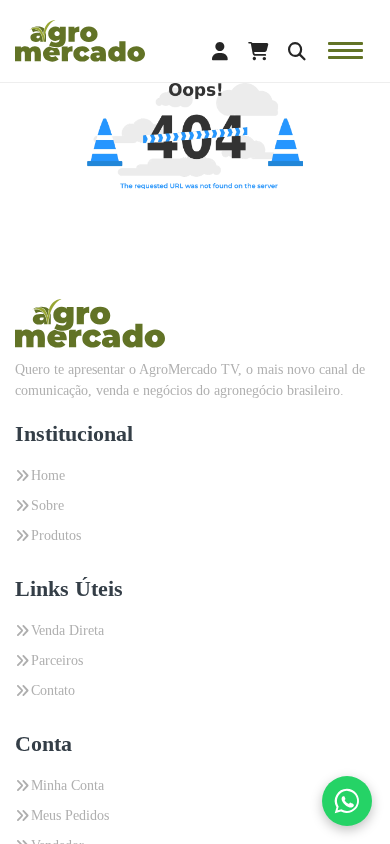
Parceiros (57, 660)
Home (48, 475)
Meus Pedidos (70, 815)
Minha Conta (67, 785)
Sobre (47, 505)
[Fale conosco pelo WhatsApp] (347, 801)
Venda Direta (67, 630)
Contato (53, 690)
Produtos (56, 535)
